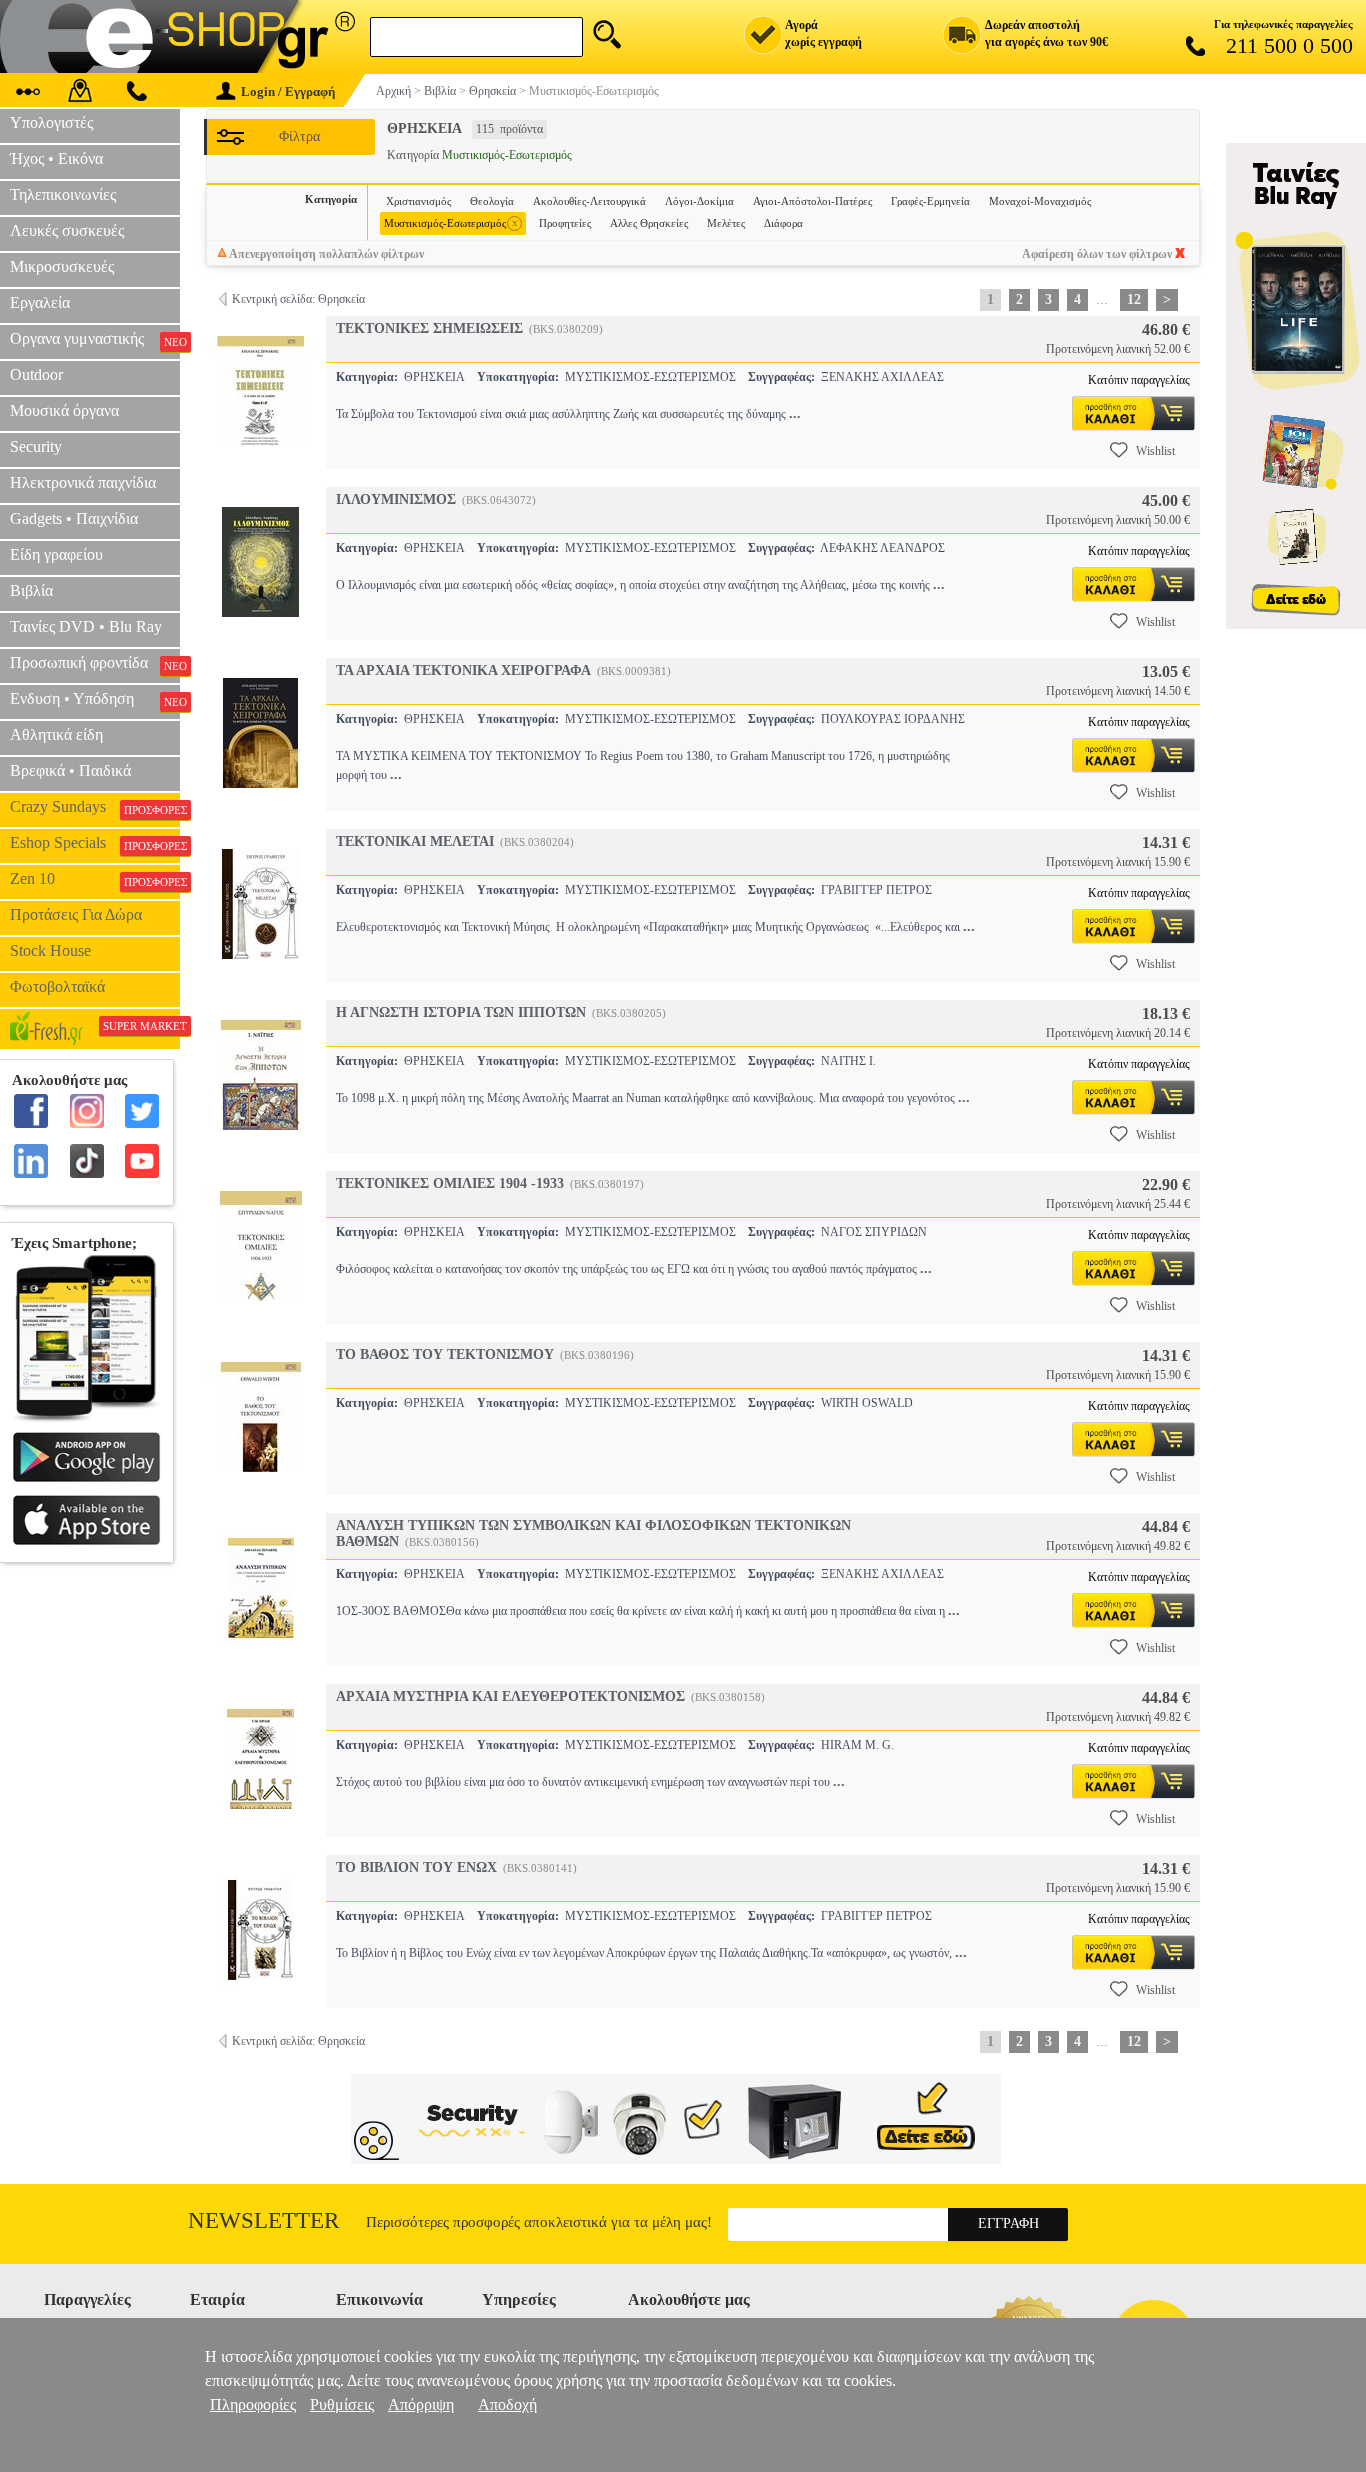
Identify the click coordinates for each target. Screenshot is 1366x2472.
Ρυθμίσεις (342, 2404)
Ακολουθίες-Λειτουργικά (589, 201)
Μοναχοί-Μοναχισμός (1040, 201)
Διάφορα (783, 223)
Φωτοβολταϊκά (57, 986)
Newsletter (263, 2220)
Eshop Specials (95, 843)
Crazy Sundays (95, 807)
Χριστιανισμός (418, 201)
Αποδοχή (507, 2404)
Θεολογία (492, 201)
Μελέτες (726, 223)
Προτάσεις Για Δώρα (76, 914)
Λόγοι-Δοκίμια (699, 201)
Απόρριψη (421, 2404)
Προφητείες (565, 223)
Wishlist (1155, 451)
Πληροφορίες (253, 2404)
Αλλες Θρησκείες (649, 223)
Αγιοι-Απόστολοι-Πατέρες (812, 201)
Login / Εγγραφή (288, 91)
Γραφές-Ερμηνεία (930, 201)
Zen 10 (95, 879)
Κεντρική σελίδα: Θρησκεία (298, 299)
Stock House (50, 950)
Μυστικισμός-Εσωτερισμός (451, 222)
